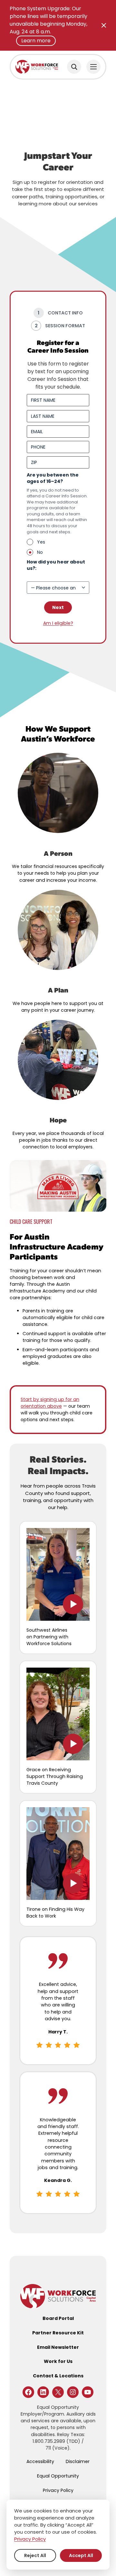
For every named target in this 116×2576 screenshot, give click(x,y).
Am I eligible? (58, 623)
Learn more (36, 41)
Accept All (81, 2555)
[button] (58, 1574)
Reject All (35, 2555)
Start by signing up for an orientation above (50, 1403)
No (40, 552)
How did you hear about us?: (56, 569)
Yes (41, 542)
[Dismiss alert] (104, 25)
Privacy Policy (30, 2539)
